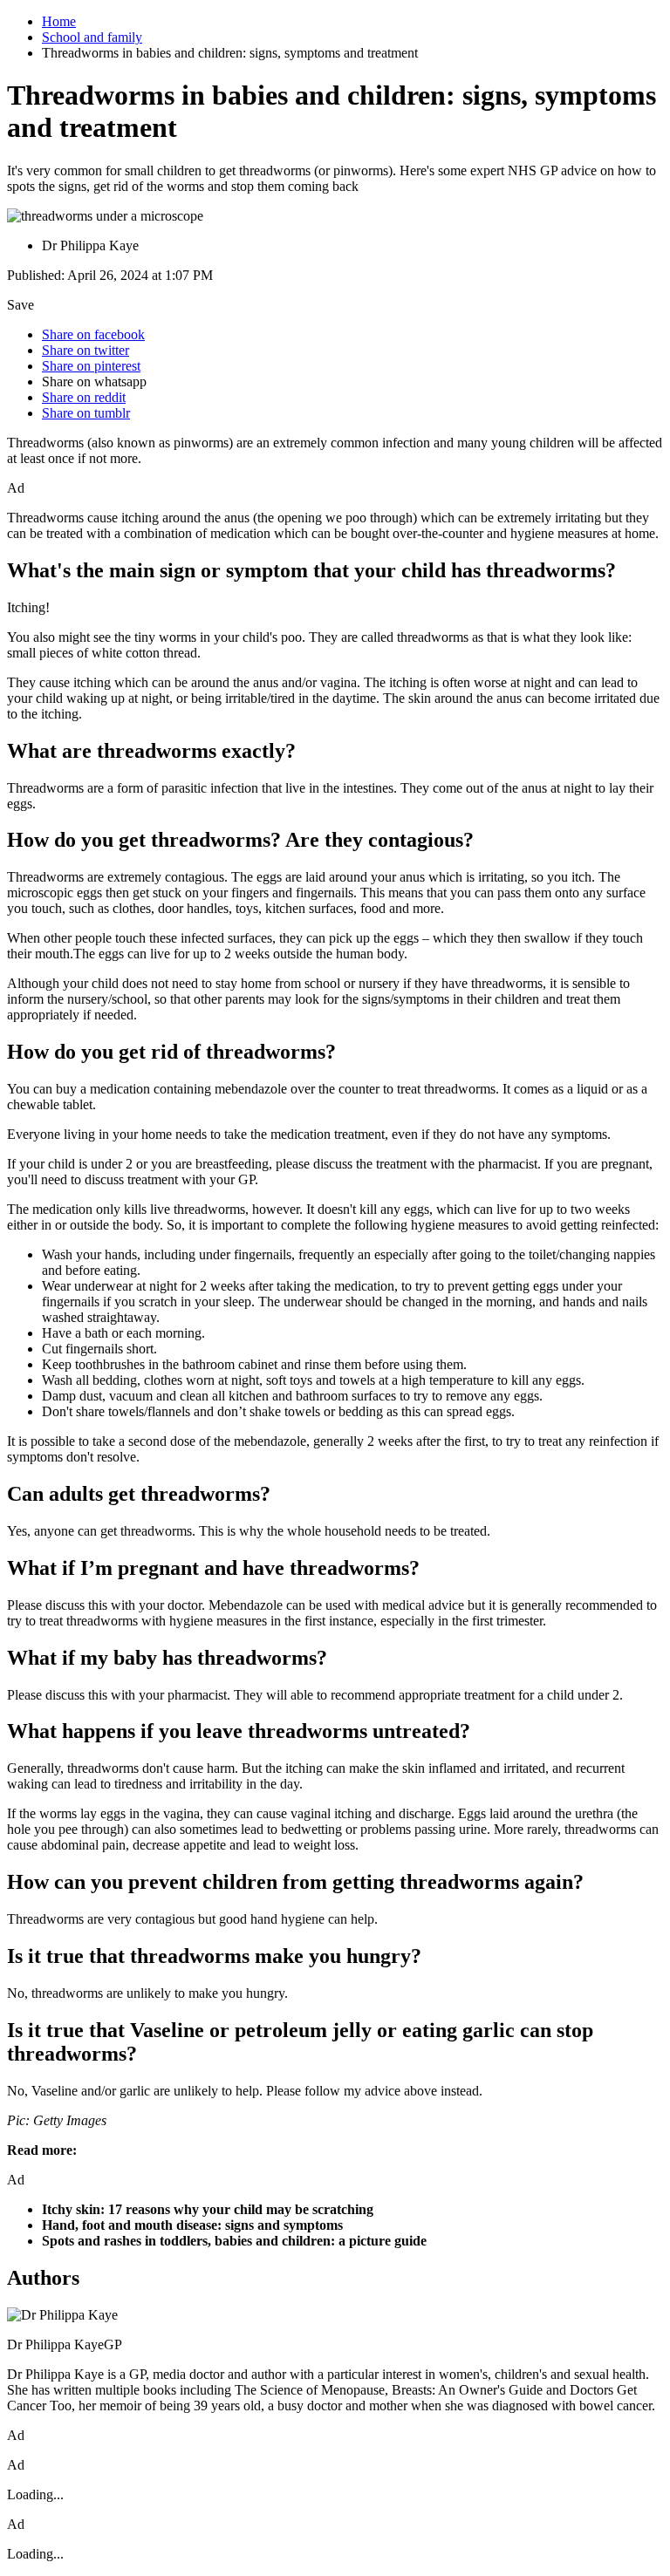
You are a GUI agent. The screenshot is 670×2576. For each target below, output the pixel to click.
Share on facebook (93, 334)
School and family (92, 37)
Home (59, 21)
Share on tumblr (86, 413)
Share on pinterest (91, 366)
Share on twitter (85, 350)
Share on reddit (84, 397)
